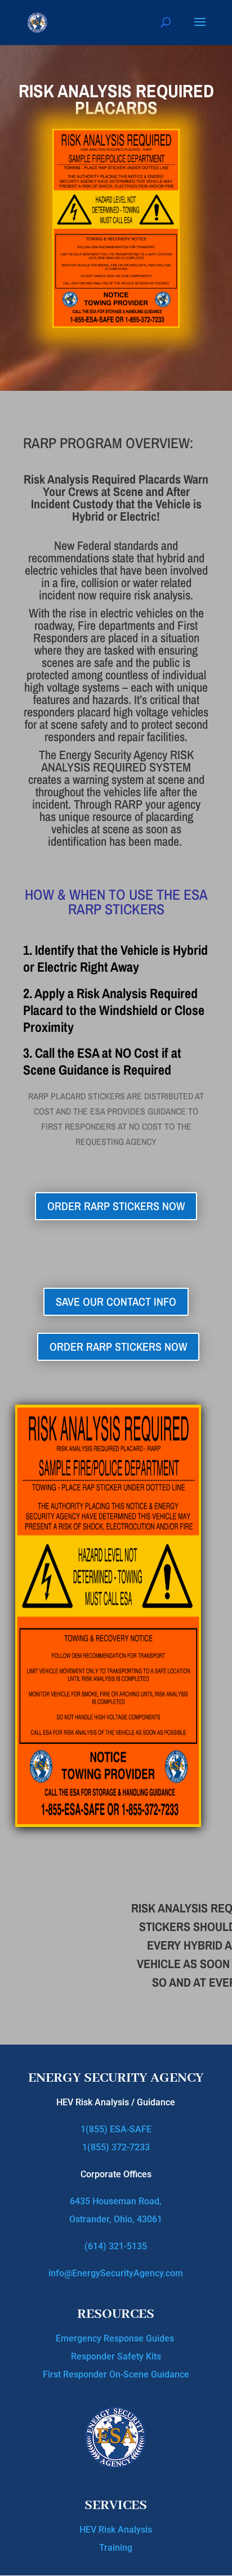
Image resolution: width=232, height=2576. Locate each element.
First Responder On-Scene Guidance (116, 2374)
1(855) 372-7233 (116, 2147)
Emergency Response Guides (116, 2338)
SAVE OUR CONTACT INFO (116, 1301)
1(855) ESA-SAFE (116, 2129)
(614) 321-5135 (116, 2246)
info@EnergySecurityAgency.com (116, 2273)
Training (116, 2548)
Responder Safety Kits (116, 2356)
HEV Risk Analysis (116, 2530)
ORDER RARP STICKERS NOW (116, 1206)
